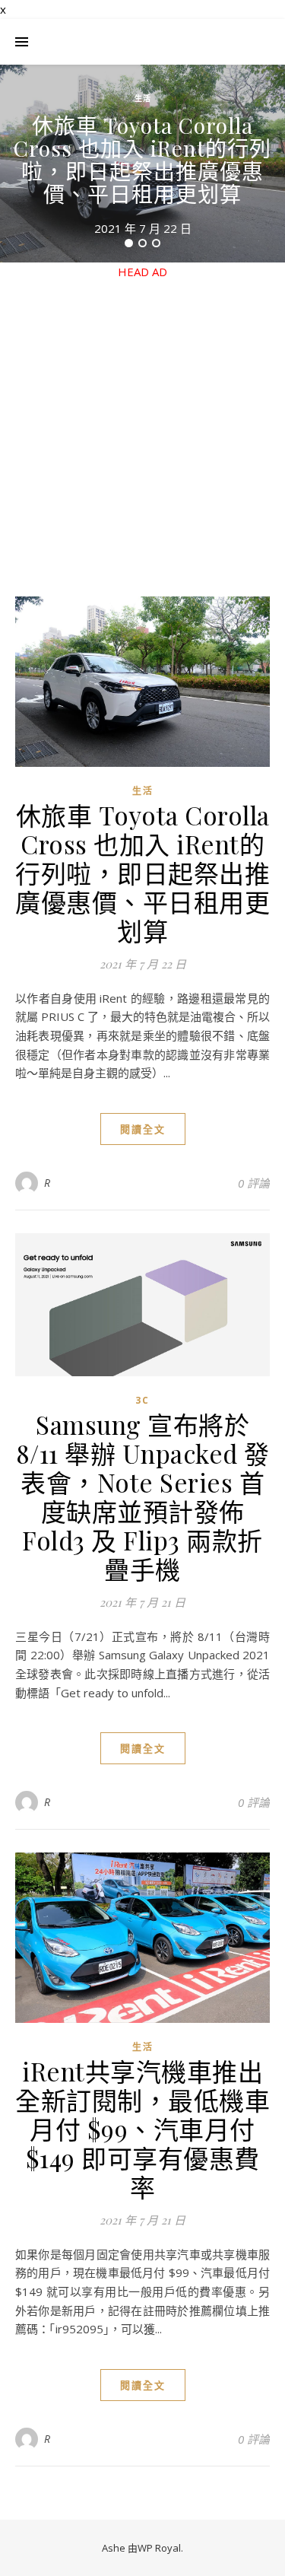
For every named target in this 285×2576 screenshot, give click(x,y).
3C (142, 1400)
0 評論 (254, 1183)
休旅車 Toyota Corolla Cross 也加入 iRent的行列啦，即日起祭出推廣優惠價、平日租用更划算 (142, 159)
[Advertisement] (142, 423)
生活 (143, 98)
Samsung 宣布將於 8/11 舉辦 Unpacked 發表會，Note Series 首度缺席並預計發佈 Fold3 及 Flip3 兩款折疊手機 (143, 1496)
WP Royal (159, 2548)
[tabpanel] (142, 164)
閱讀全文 (143, 1129)
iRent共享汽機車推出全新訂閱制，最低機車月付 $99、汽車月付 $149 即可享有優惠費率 (142, 2129)
